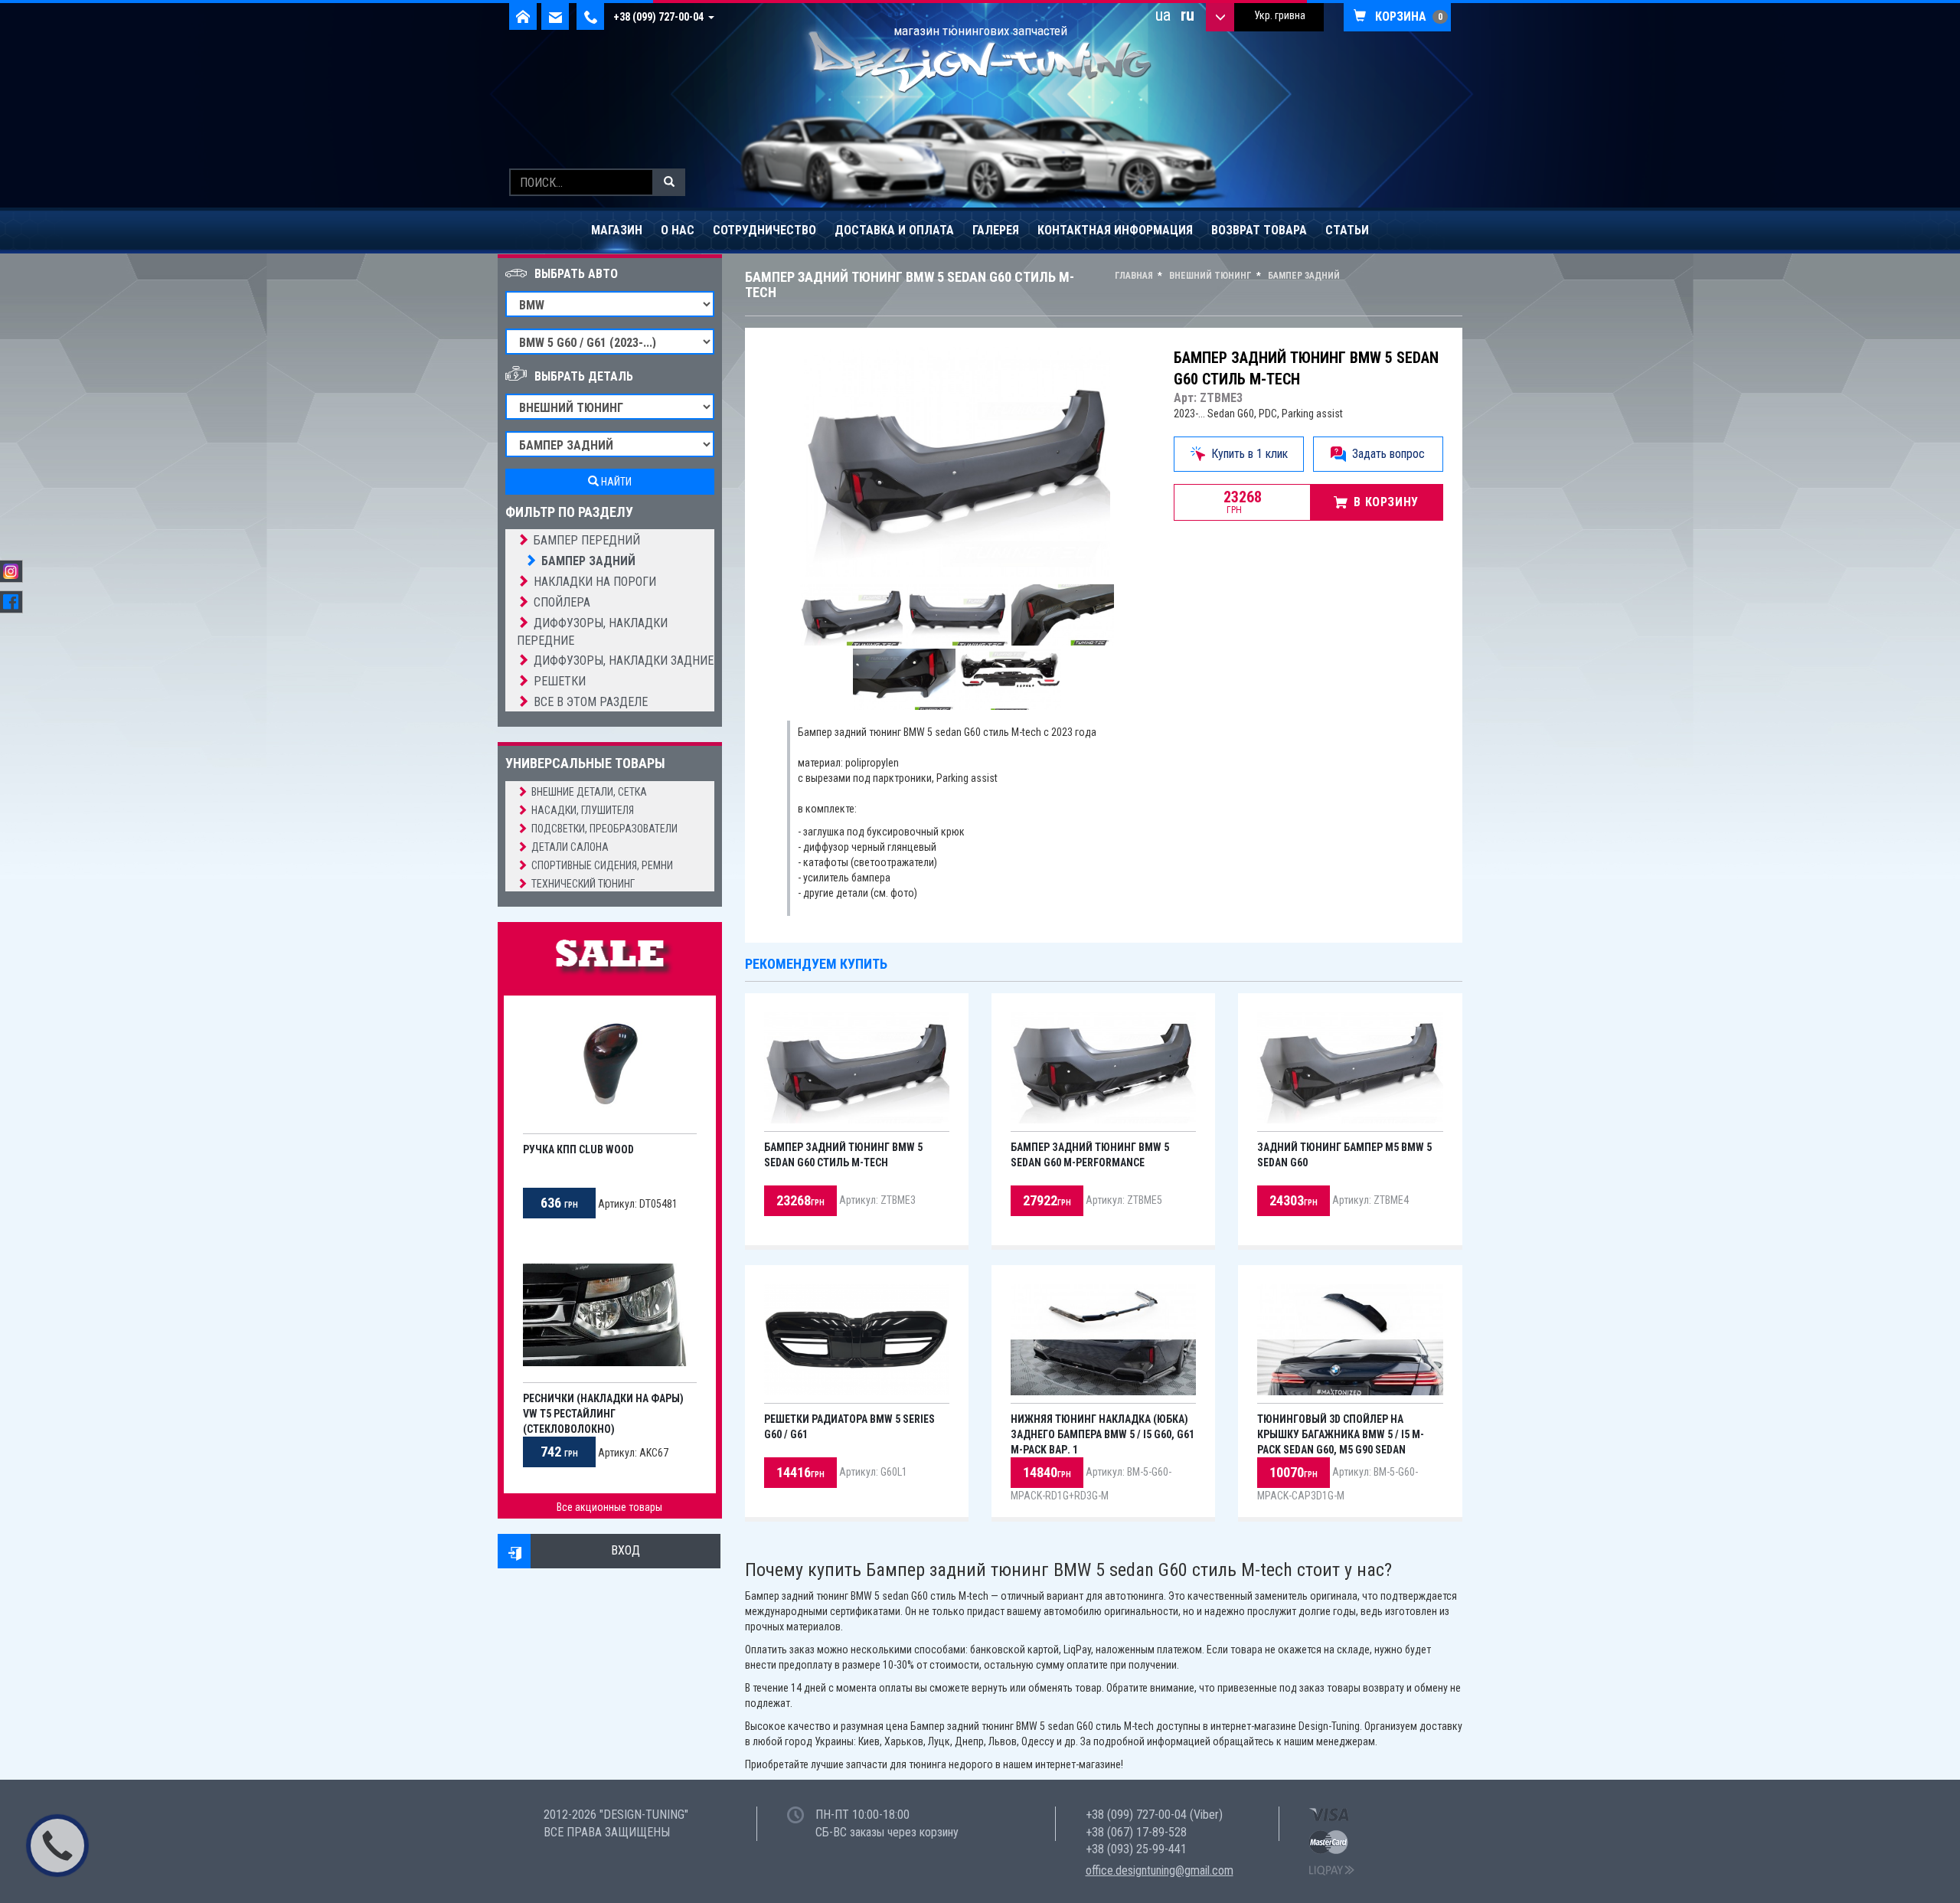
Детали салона (570, 847)
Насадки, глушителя (583, 810)
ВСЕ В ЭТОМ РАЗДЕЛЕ (591, 702)
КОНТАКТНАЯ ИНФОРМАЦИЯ (1115, 230)
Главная (1134, 276)
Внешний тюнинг (1209, 276)
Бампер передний (587, 540)
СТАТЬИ (1347, 230)
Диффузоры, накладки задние (624, 660)
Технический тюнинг (583, 884)
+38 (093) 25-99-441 (1136, 1849)
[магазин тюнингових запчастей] (980, 60)
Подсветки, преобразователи (604, 829)
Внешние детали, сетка (589, 792)
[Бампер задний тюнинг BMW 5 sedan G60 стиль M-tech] (957, 462)
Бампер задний (588, 561)
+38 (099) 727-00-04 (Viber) (1154, 1815)
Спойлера (562, 602)
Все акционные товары (609, 1507)
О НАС (678, 230)
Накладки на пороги (595, 582)
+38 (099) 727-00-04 (661, 17)
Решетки (560, 681)
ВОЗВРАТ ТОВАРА (1259, 230)
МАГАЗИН (617, 230)
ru (1187, 15)
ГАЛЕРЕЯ (996, 230)
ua (1163, 15)
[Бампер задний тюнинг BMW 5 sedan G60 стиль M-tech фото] (851, 615)
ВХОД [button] (626, 1550)
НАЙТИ (615, 482)
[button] (515, 1551)
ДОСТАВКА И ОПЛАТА (894, 230)
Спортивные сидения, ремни (602, 865)
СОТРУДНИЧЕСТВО (764, 230)
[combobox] (1279, 17)
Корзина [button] (1404, 16)
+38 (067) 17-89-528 (1136, 1832)
